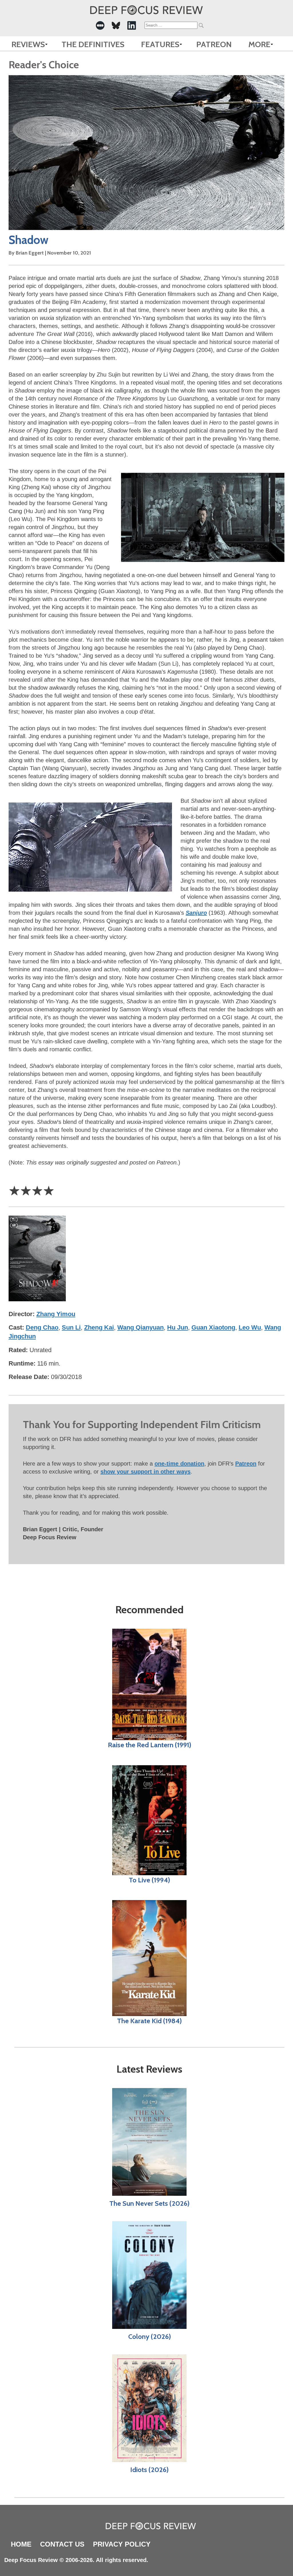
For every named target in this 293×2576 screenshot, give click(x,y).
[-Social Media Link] (100, 25)
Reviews (28, 44)
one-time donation (179, 1464)
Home (21, 2544)
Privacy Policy (122, 2544)
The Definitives (93, 44)
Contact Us (62, 2544)
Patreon (214, 44)
